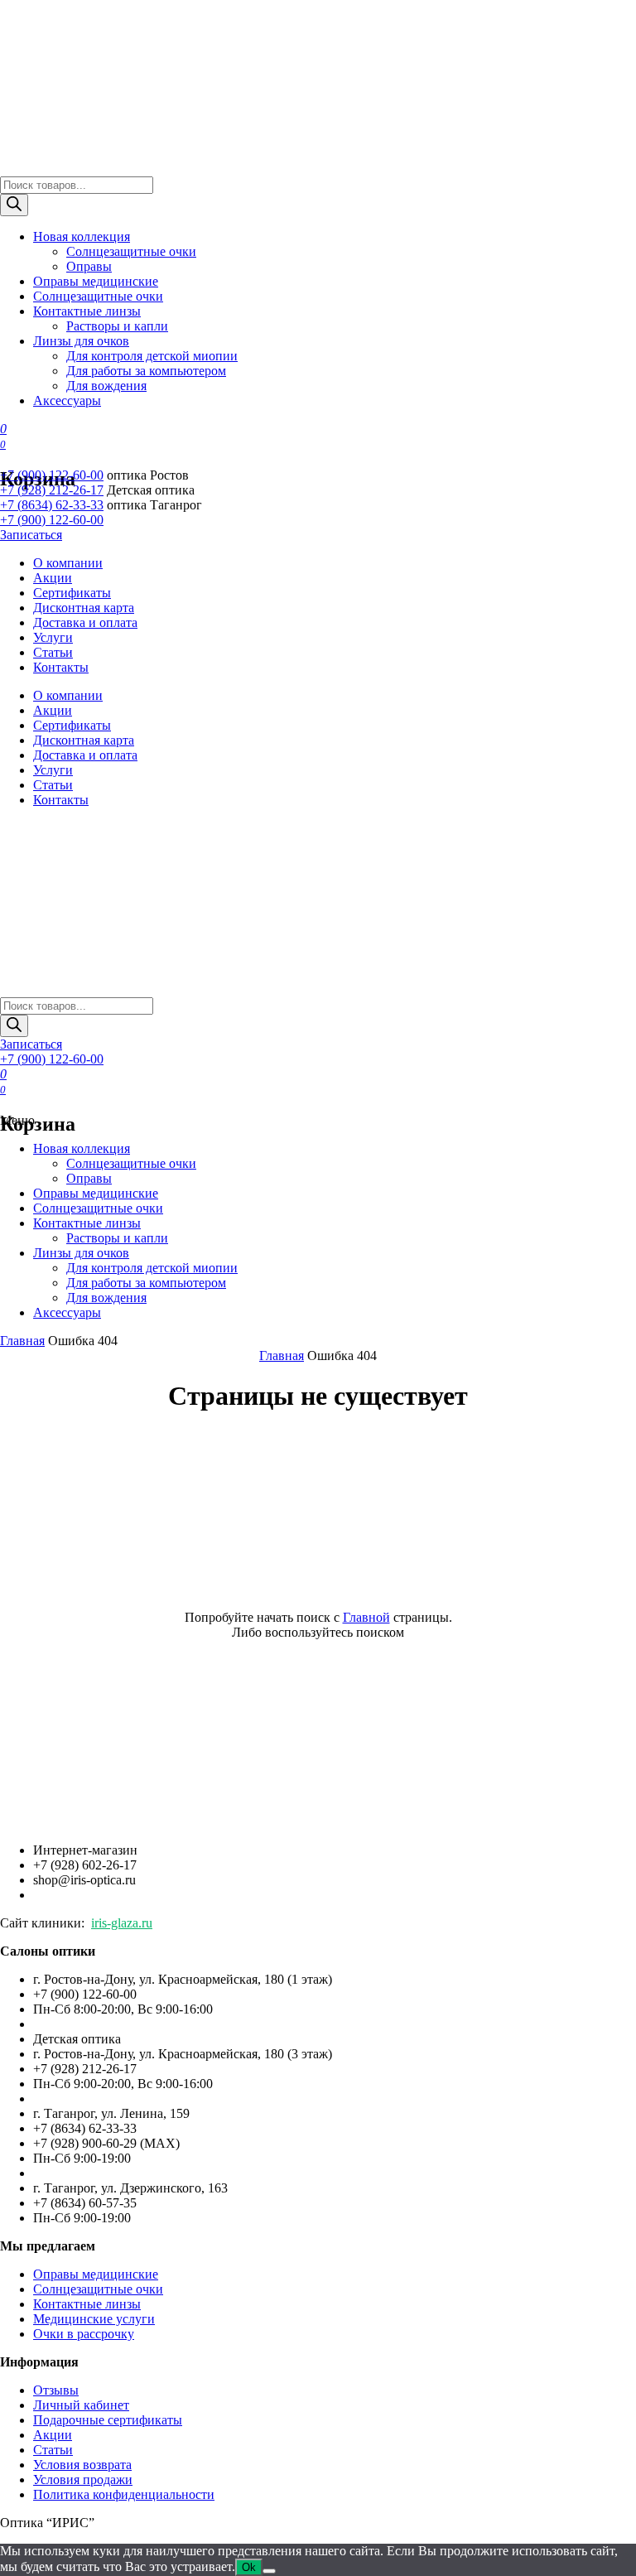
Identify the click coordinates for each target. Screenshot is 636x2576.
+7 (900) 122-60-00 (52, 475)
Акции (53, 578)
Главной (366, 1617)
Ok (249, 2567)
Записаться (31, 535)
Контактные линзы (87, 311)
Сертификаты (72, 593)
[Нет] (269, 2571)
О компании (68, 563)
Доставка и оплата (85, 622)
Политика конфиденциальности (124, 2494)
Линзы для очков (81, 341)
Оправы (89, 266)
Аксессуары (67, 400)
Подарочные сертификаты (108, 2420)
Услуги (53, 637)
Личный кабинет (81, 2405)
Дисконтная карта (84, 608)
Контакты (61, 667)
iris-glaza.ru (122, 1923)
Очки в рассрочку (84, 2334)
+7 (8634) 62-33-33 (52, 505)
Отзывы (56, 2390)
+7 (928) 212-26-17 (52, 490)
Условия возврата (82, 2465)
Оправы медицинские (96, 281)
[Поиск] (14, 205)
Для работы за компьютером (146, 371)
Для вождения (106, 386)
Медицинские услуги (94, 2319)
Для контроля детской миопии (152, 356)
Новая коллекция (82, 236)
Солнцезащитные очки (131, 251)
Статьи (53, 652)
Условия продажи (83, 2480)
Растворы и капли (117, 326)
